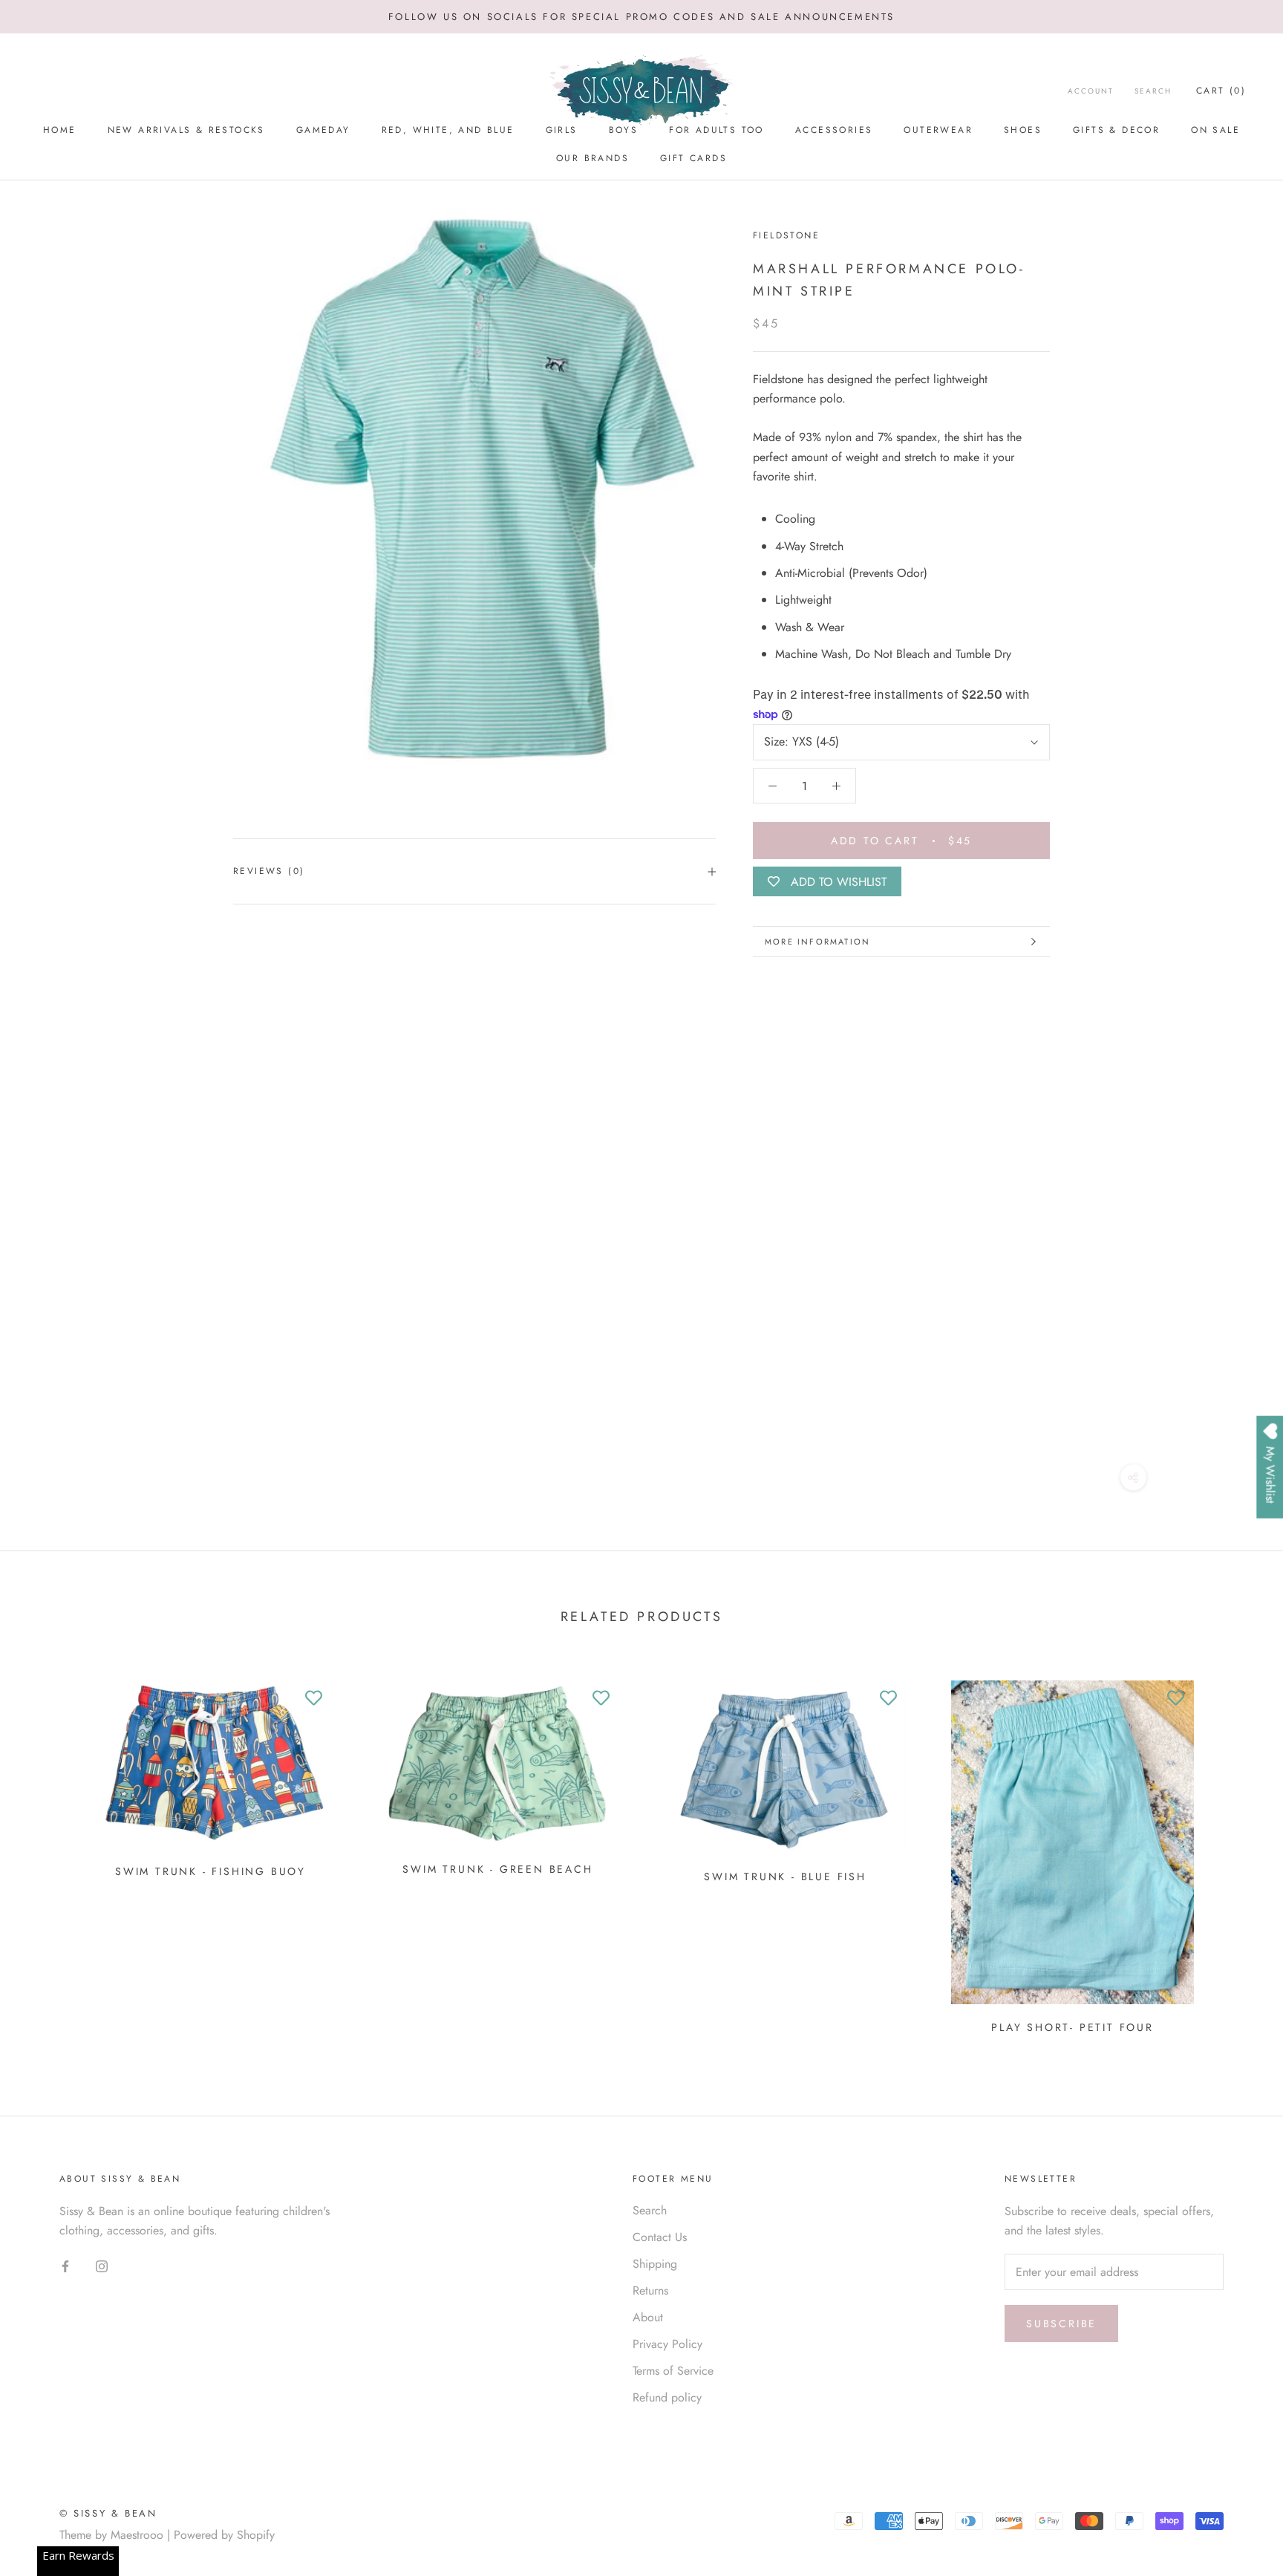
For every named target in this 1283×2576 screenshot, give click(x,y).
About (648, 2317)
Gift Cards (693, 158)
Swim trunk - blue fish (785, 1876)
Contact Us (660, 2237)
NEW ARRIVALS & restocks (186, 130)
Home (60, 130)
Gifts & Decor (1116, 130)
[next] (1237, 1852)
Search (1153, 91)
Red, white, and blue (448, 130)
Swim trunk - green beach (497, 1869)
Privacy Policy (667, 2344)
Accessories (834, 130)
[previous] (46, 1852)
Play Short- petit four (1073, 2027)
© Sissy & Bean (108, 2513)
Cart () (1221, 91)
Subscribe (1061, 2324)
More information (817, 942)
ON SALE (1215, 130)
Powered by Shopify (224, 2535)
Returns (650, 2290)
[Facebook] (65, 2265)
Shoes (1023, 130)
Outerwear (938, 130)
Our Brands (592, 158)
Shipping (655, 2264)
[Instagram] (102, 2265)
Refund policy (667, 2397)
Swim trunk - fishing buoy (210, 1871)
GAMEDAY (323, 130)
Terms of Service (673, 2371)
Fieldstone (786, 235)
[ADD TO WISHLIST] (313, 1699)
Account (1091, 91)
